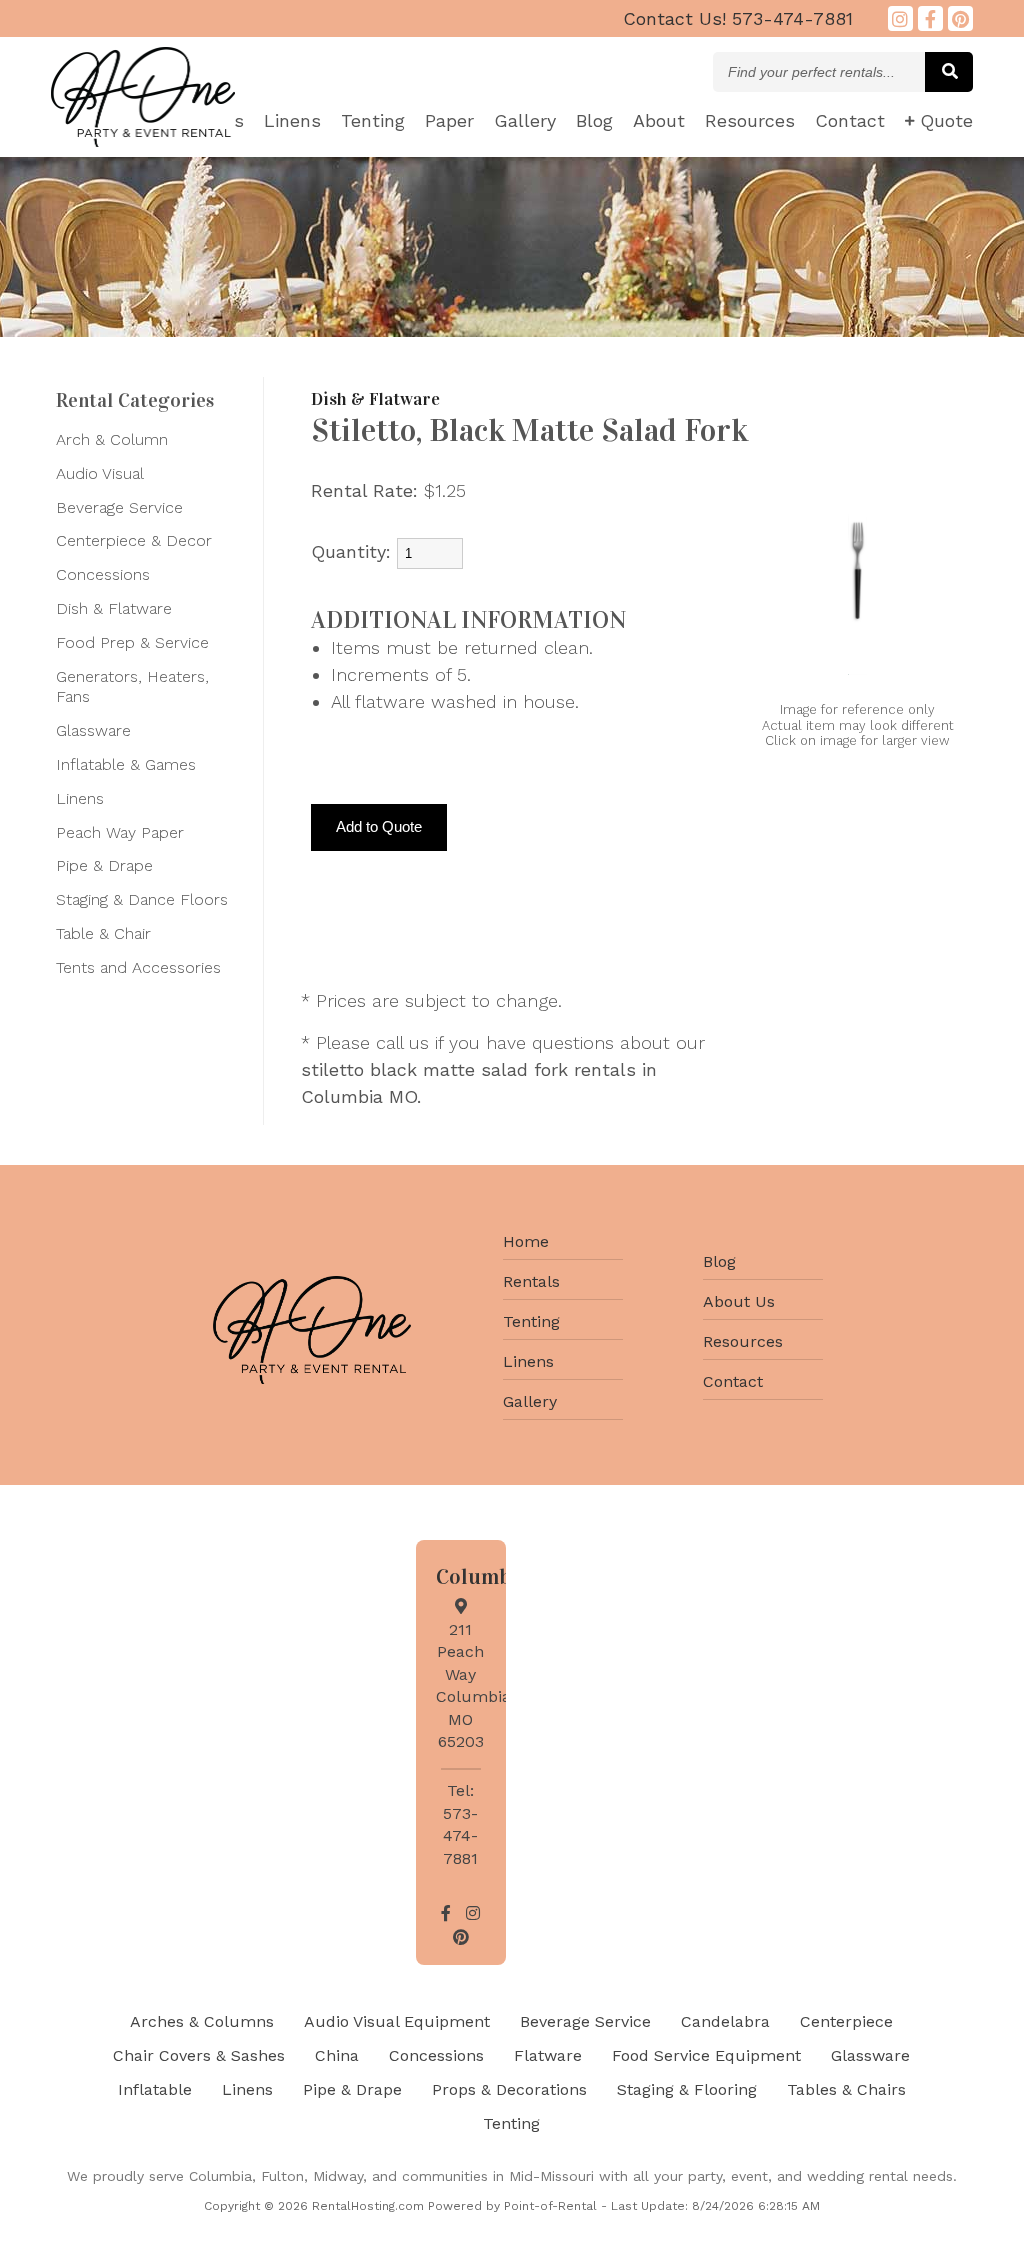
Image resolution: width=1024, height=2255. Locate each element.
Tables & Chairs (846, 2089)
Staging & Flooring (687, 2089)
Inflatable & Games (126, 764)
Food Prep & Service (132, 642)
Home (526, 1241)
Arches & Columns (202, 2021)
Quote (946, 120)
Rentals (531, 1281)
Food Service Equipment (706, 2055)
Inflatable (155, 2089)
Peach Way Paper (120, 832)
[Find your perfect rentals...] (949, 72)
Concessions (103, 574)
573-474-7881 (738, 18)
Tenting (373, 120)
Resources (750, 120)
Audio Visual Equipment (397, 2021)
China (337, 2055)
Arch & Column (112, 439)
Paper (449, 120)
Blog (594, 120)
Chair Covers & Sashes (199, 2055)
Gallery (525, 120)
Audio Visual (100, 473)
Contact (850, 120)
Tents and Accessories (138, 967)
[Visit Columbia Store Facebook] (930, 18)
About (659, 120)
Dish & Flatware (114, 608)
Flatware (548, 2055)
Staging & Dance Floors (142, 899)
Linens (292, 120)
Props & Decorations (509, 2089)
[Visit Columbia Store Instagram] (900, 18)
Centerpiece (846, 2021)
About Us (739, 1301)
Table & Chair (103, 933)
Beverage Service (119, 507)
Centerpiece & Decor (134, 540)
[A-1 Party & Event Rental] (143, 140)
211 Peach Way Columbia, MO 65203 (475, 1685)
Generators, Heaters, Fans (132, 687)
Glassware (93, 730)
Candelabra (725, 2021)
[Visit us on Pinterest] (960, 18)
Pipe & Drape (104, 865)
